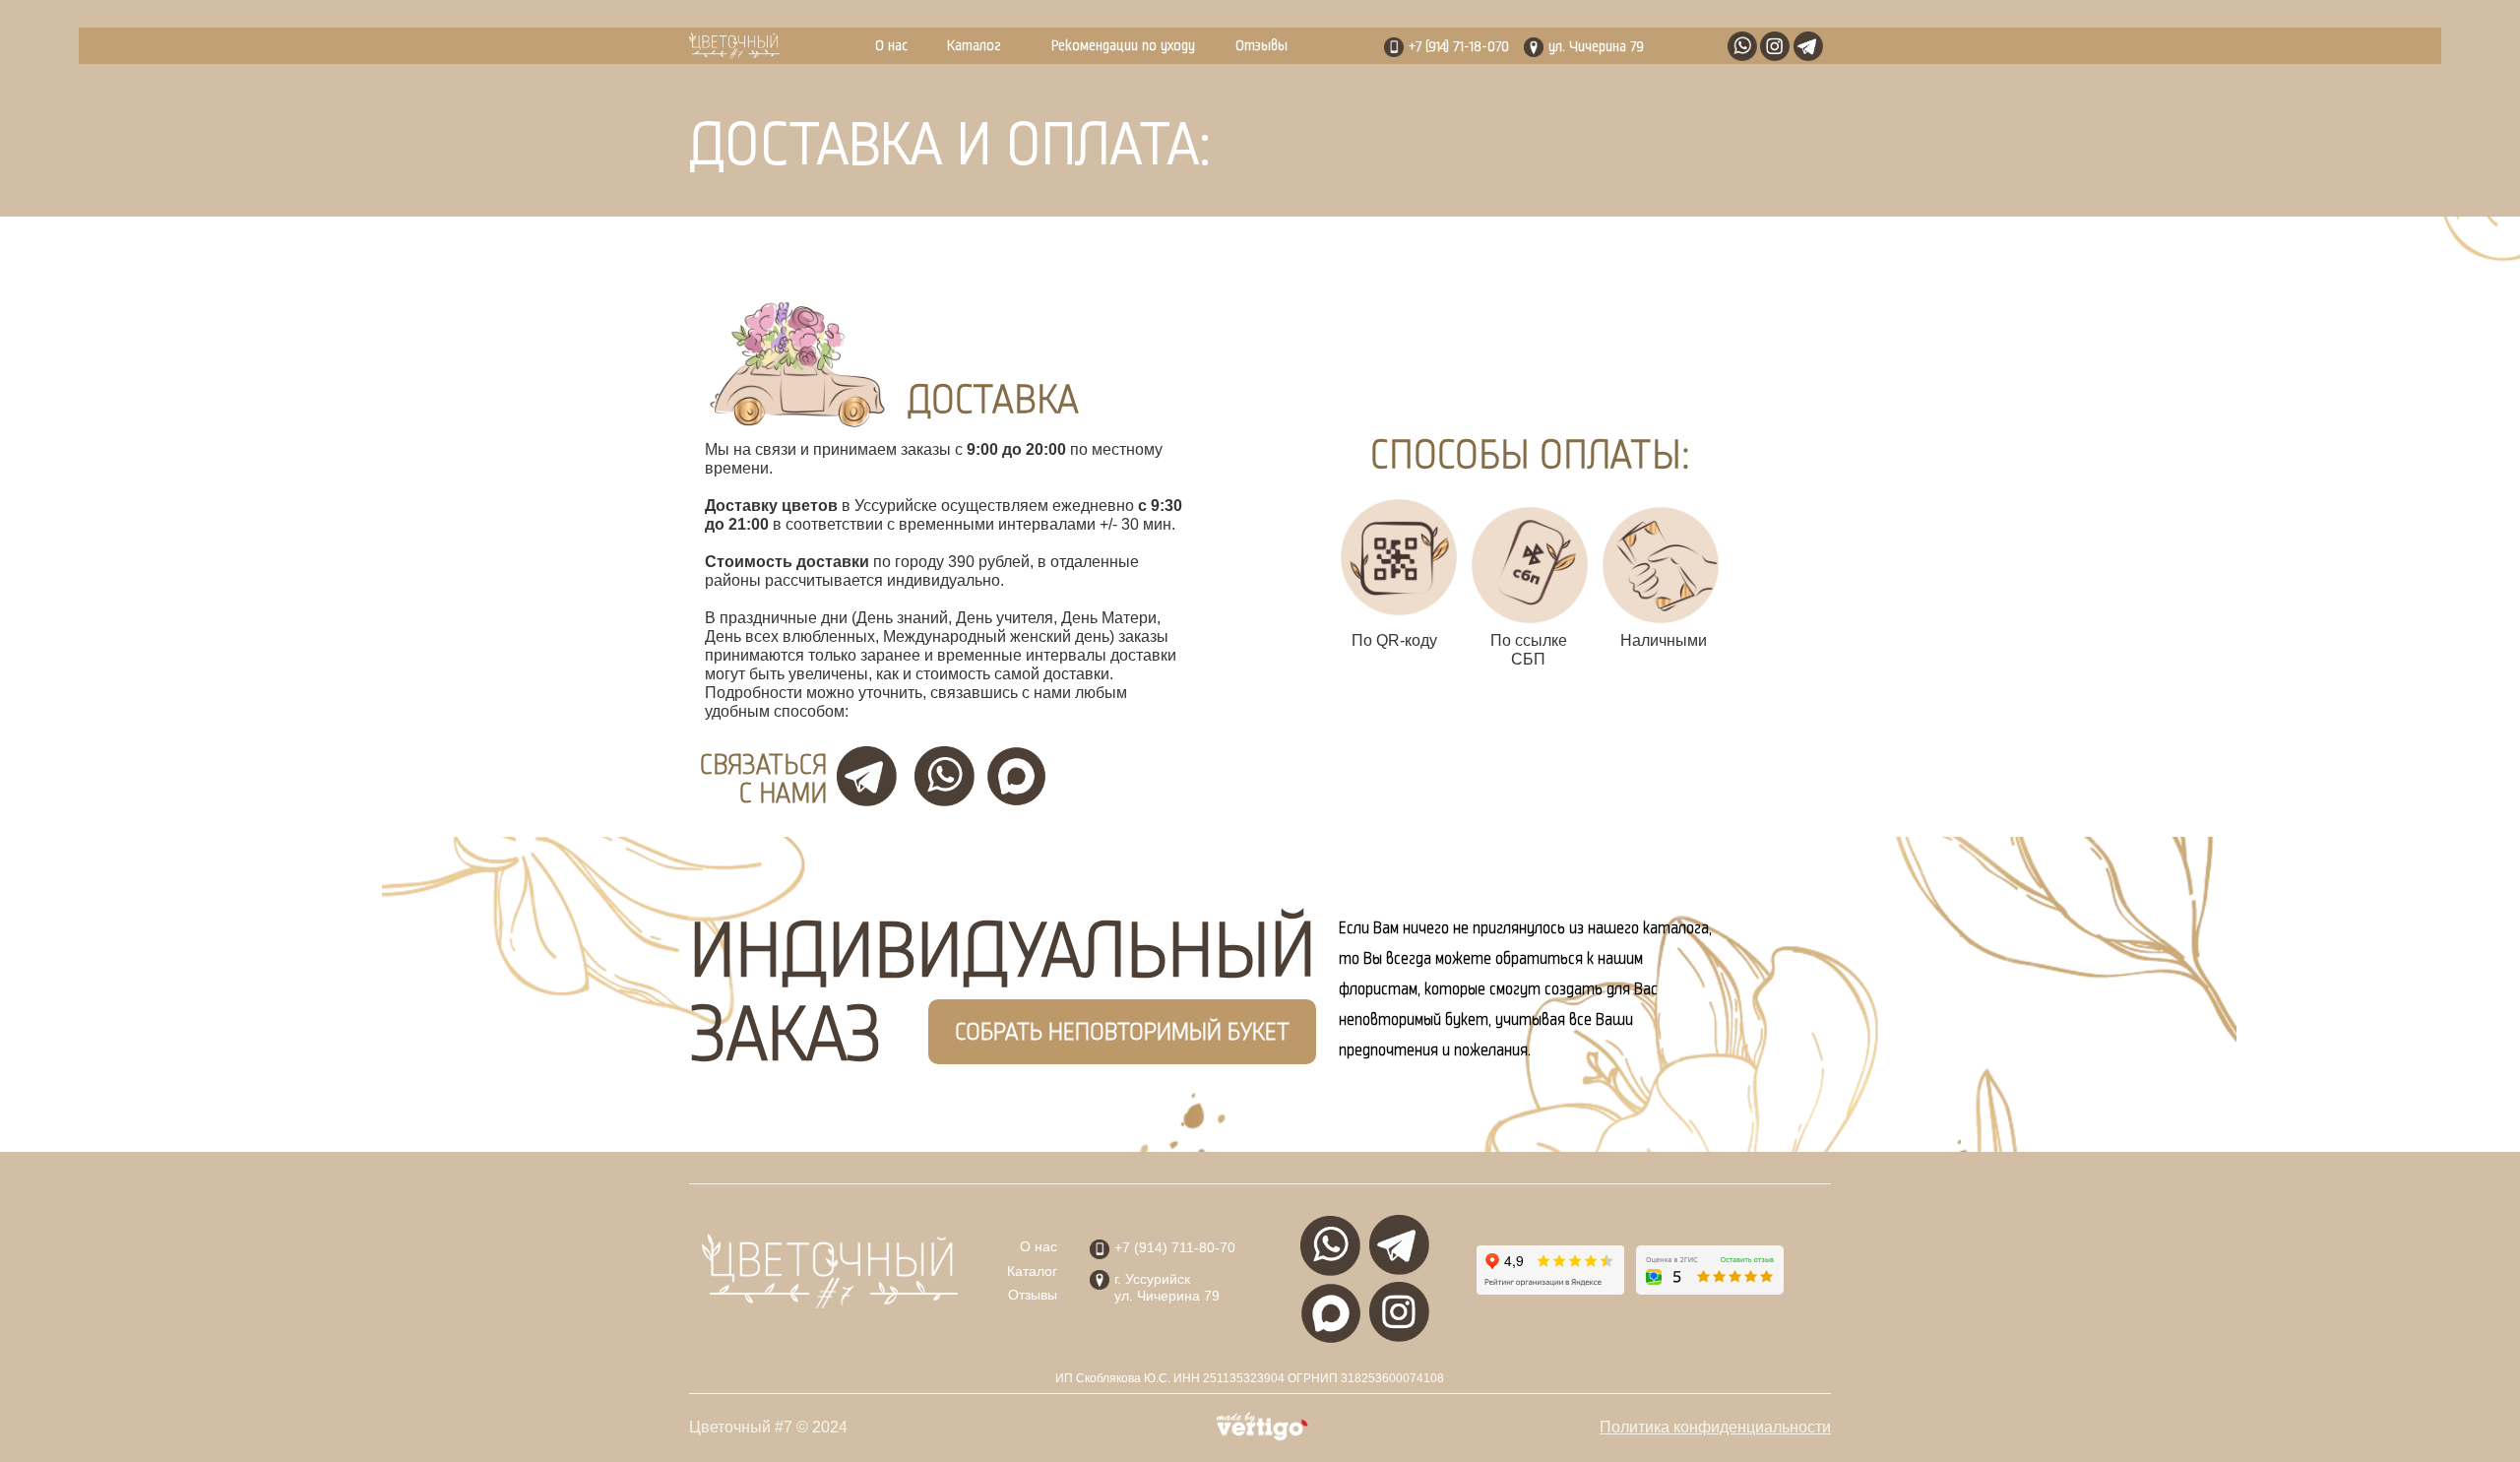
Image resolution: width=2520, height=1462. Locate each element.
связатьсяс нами (763, 780)
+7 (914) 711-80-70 (1175, 1247)
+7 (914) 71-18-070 (1459, 46)
